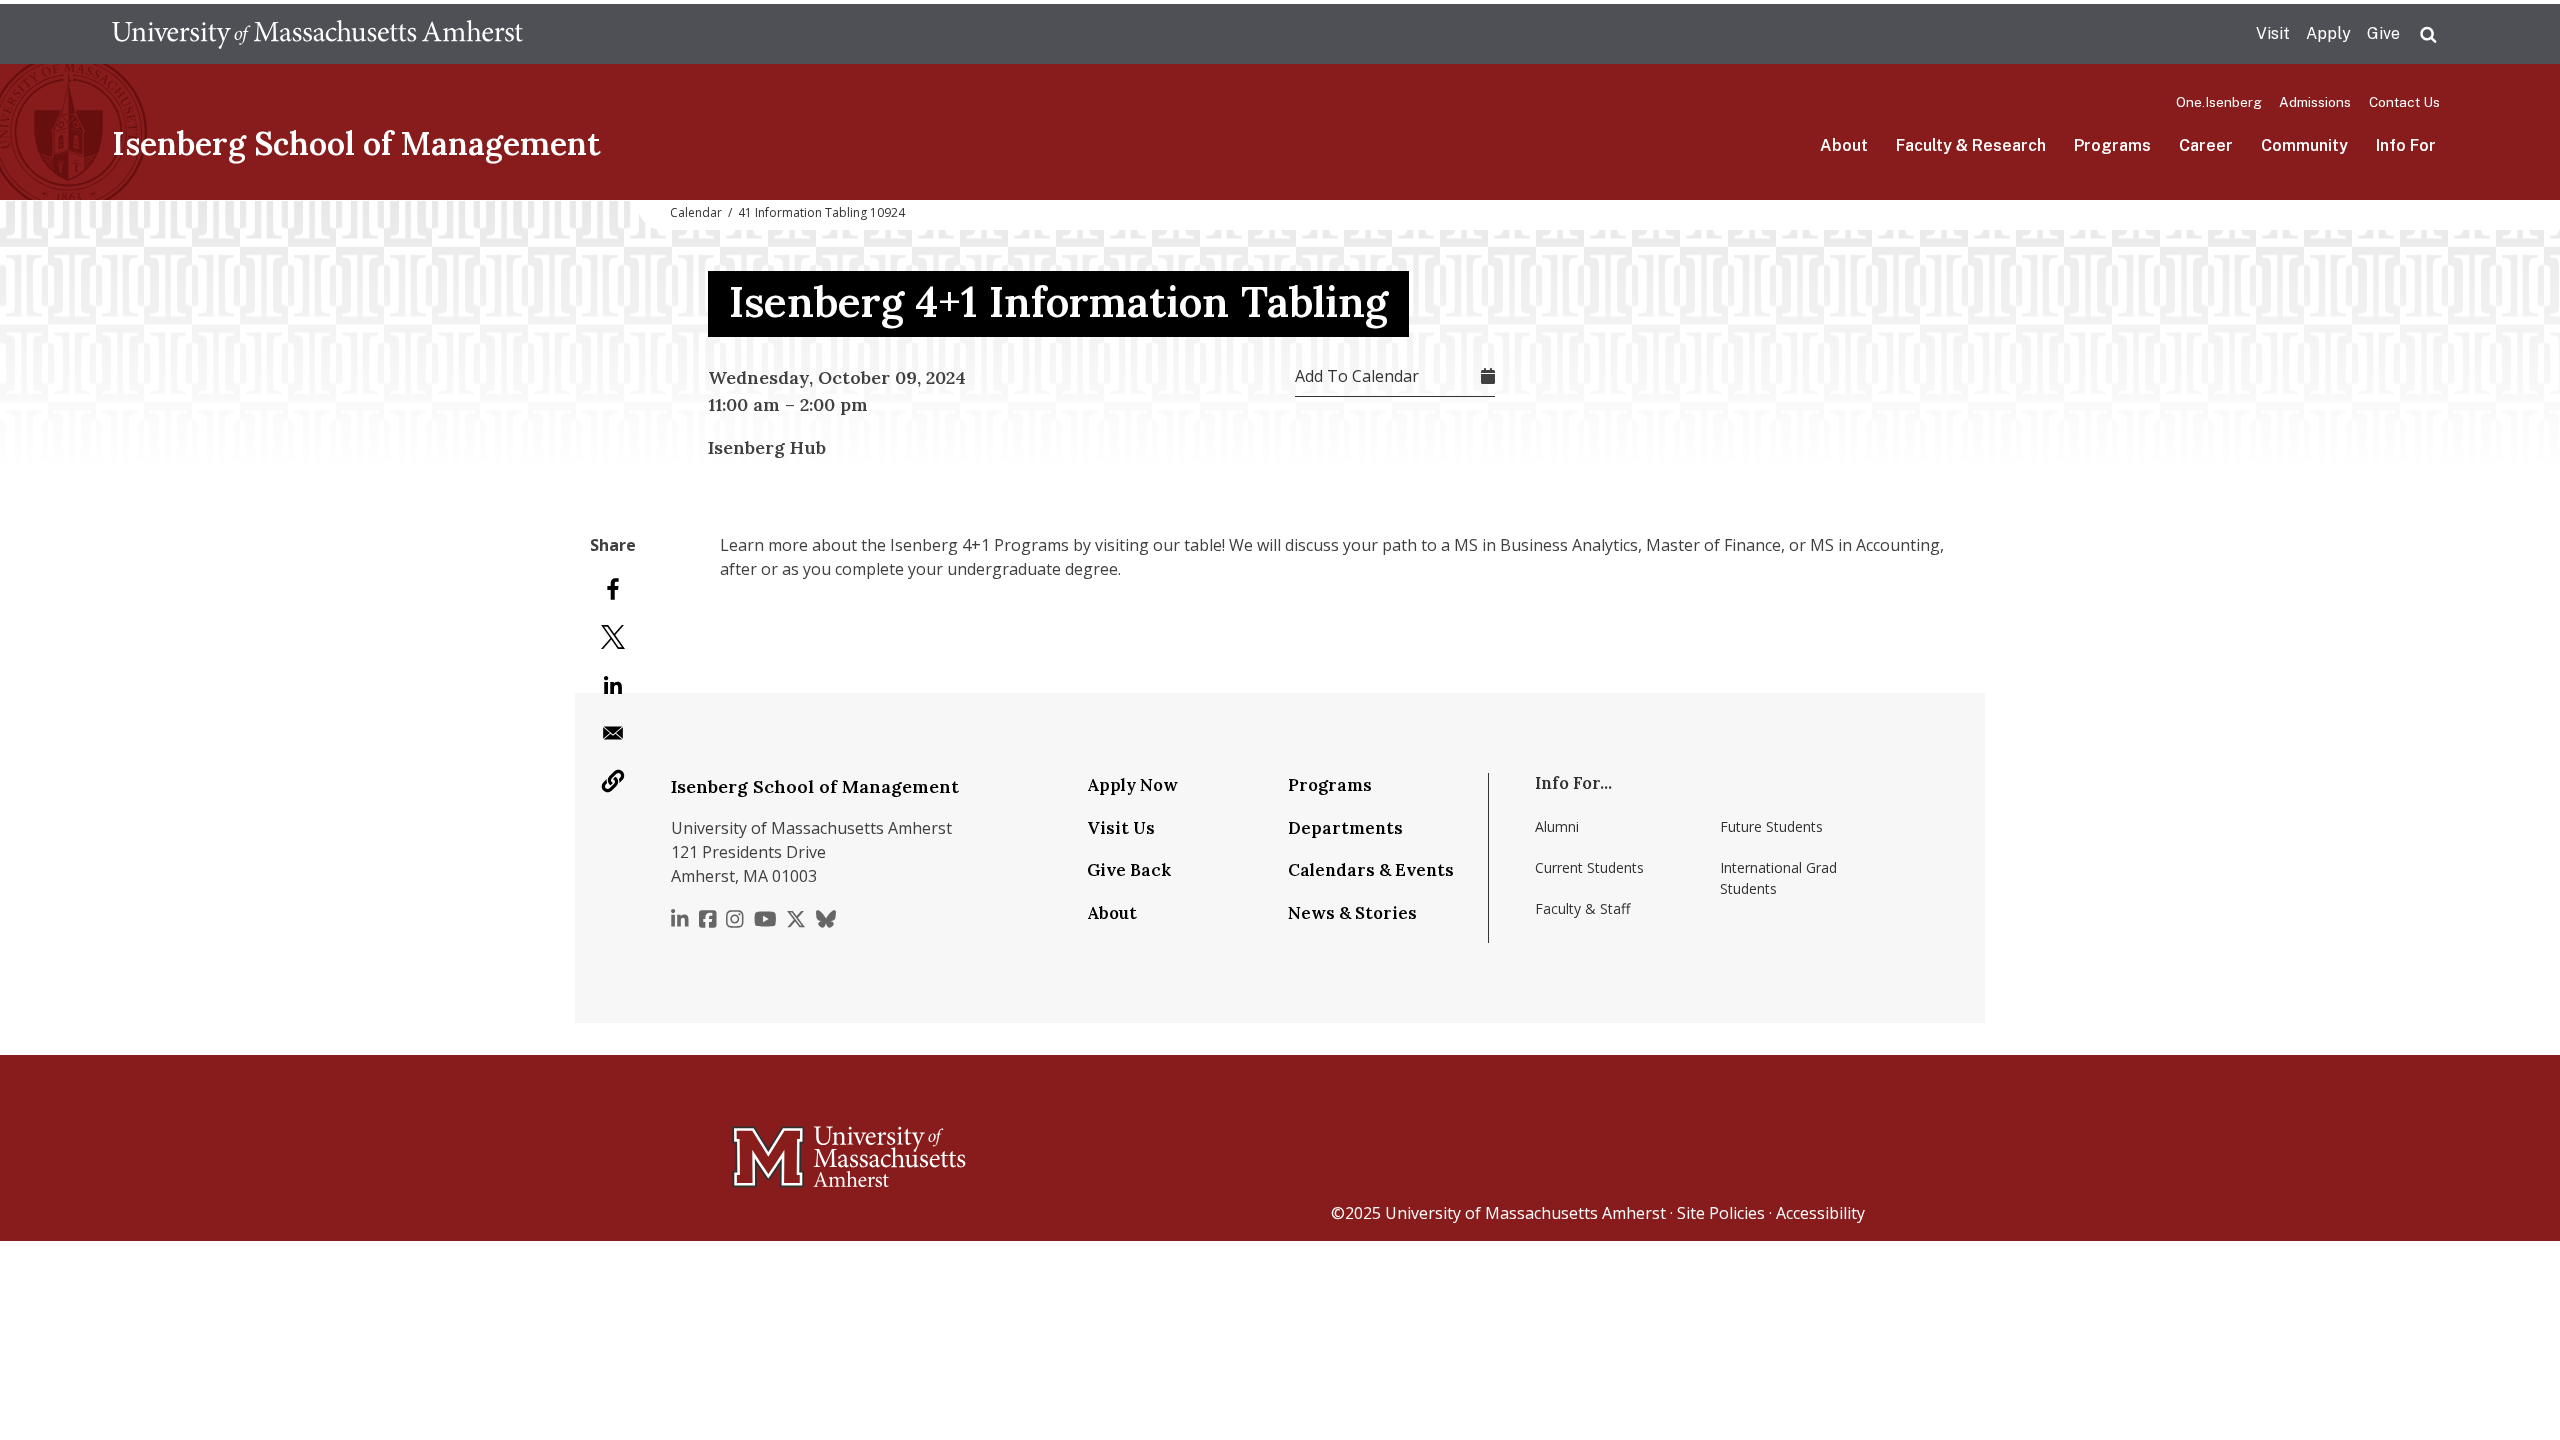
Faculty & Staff (1582, 908)
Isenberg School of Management (356, 143)
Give (2383, 33)
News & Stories (1352, 913)
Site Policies (1721, 1213)
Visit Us (1121, 828)
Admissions (2315, 102)
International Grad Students (1778, 878)
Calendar (696, 212)
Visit (2273, 33)
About (1844, 145)
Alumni (1557, 826)
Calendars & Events (1371, 870)
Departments (1345, 828)
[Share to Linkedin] (613, 685)
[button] (613, 781)
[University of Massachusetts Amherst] (770, 1148)
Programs (2112, 145)
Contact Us (2404, 102)
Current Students (1589, 867)
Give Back (1129, 870)
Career (2206, 145)
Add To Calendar (1357, 376)
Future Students (1771, 826)
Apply (2328, 33)
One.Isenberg (2219, 102)
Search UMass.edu (2428, 35)
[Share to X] (613, 637)
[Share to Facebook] (613, 589)
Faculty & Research (1971, 145)
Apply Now (1132, 785)
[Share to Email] (613, 733)
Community (2304, 145)
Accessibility (1820, 1213)
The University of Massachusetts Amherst (317, 34)
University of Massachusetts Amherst (1525, 1213)
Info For (2406, 145)
